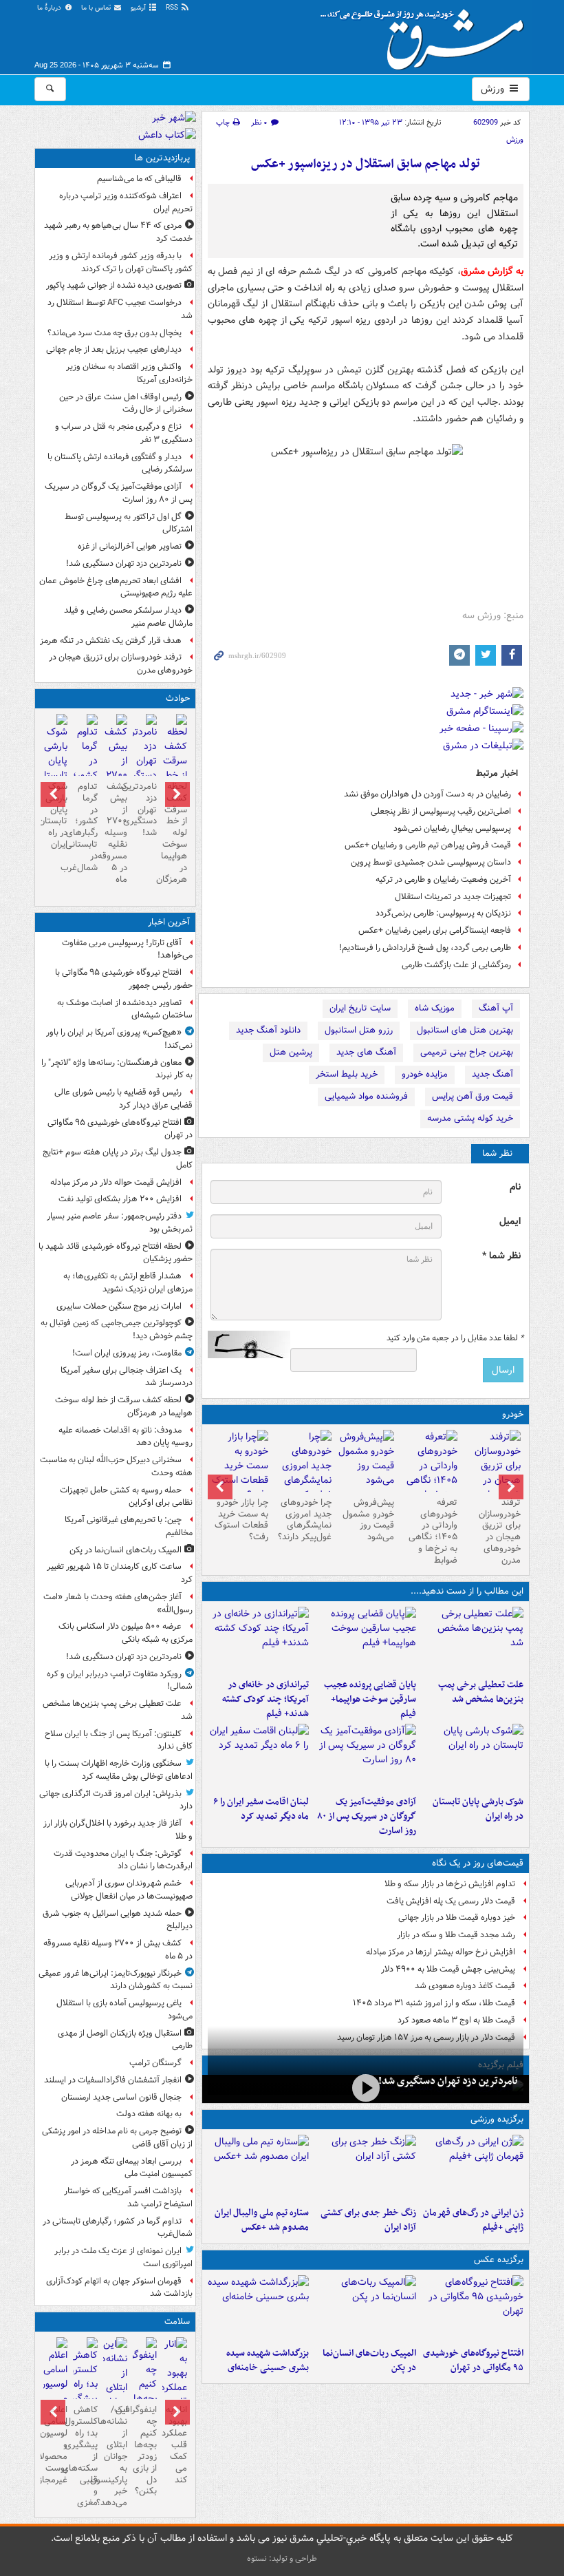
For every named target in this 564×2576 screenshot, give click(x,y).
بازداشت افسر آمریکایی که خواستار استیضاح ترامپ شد (128, 2197)
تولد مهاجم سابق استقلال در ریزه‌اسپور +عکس (366, 164)
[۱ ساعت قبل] (473, 1640)
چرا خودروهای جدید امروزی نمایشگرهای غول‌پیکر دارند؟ (305, 1520)
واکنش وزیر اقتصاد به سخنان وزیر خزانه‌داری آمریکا (129, 373)
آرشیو (139, 8)
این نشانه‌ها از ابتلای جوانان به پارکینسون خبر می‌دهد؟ (115, 2456)
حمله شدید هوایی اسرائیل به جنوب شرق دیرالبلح (118, 1920)
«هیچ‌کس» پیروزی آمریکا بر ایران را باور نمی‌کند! (119, 1039)
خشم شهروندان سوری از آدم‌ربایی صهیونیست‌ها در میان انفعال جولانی (129, 1890)
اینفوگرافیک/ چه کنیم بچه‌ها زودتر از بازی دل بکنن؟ (145, 2450)
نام (515, 1187)
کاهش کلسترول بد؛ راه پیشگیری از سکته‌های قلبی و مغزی (85, 2456)
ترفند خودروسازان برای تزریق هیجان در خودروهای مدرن (500, 1531)
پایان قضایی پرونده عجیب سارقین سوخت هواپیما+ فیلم (370, 1699)
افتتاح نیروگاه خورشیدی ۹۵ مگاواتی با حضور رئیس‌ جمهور (124, 979)
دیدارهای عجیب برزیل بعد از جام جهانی (114, 349)
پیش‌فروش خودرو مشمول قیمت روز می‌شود (368, 1520)
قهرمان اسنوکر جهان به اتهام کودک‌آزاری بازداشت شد (119, 2288)
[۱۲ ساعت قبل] (174, 2395)
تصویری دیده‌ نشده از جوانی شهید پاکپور (114, 285)
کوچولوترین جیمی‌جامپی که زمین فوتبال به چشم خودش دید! (117, 1329)
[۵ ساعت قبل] (473, 1757)
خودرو (513, 1414)
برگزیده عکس (499, 2260)
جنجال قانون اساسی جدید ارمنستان (121, 2097)
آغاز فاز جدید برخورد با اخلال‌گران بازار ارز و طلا (118, 1830)
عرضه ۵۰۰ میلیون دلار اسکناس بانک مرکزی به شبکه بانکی (126, 1633)
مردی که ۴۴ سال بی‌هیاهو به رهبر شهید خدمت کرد (118, 232)
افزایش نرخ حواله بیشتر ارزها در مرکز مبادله (441, 1952)
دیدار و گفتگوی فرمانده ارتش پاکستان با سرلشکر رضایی (120, 463)
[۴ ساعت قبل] (259, 1640)
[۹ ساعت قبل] (492, 1473)
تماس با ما (97, 8)
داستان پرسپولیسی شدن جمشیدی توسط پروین (431, 862)
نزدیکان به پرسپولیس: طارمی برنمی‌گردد (443, 913)
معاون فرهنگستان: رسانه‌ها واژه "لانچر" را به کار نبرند (117, 1069)
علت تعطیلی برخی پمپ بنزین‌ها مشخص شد (481, 1692)
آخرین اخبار (169, 922)
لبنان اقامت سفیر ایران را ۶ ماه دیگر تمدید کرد (261, 1809)
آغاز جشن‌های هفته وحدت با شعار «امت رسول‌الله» (118, 1603)
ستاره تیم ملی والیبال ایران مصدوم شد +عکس (262, 2220)
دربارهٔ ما (50, 8)
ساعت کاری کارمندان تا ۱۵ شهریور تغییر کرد (120, 1573)
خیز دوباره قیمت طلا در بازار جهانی (457, 1918)
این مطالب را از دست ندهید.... (467, 1591)
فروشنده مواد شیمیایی (366, 1096)
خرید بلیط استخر (347, 1074)
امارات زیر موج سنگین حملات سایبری (119, 1306)
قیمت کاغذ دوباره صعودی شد (465, 1986)
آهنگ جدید (492, 1074)
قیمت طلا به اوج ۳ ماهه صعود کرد (456, 2020)
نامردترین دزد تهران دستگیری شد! (448, 2081)
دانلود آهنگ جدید (268, 1030)
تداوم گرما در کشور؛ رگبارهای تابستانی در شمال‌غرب (85, 827)
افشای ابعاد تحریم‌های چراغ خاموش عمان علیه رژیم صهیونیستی (116, 587)
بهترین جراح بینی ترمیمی (467, 1052)
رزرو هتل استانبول (359, 1030)
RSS (173, 8)
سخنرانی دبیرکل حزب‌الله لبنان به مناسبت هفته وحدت (116, 1466)
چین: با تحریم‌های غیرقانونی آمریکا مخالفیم (129, 1526)
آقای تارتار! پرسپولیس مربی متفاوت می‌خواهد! (127, 949)
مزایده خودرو (425, 1074)
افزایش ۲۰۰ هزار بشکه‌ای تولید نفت (120, 1199)
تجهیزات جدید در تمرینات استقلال (453, 897)
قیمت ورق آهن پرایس (473, 1096)
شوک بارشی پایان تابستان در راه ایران (478, 1809)
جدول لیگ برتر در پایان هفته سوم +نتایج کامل (118, 1159)
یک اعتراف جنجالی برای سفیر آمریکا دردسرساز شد (127, 1377)
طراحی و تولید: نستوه (282, 2558)
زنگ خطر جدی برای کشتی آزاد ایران (368, 2220)
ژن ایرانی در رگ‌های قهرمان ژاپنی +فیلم (473, 2220)
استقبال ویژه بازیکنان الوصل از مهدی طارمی (125, 2040)
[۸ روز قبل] (239, 1466)
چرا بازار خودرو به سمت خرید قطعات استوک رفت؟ (241, 1520)
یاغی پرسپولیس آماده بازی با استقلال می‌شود (124, 2009)
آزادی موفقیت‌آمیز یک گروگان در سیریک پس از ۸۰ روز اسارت (367, 1816)
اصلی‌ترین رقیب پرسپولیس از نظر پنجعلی (441, 811)
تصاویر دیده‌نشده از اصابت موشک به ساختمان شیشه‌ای (125, 1009)
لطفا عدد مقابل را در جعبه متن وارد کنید (455, 1338)
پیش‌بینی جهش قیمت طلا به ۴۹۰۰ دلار (448, 1969)
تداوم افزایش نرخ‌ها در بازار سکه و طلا (450, 1884)
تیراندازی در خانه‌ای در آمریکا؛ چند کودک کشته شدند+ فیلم (265, 1699)
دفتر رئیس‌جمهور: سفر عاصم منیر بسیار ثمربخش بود (120, 1223)
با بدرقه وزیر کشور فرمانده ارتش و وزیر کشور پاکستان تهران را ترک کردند (121, 262)
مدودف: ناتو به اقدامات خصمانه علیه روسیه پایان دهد (126, 1437)
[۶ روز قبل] (366, 1461)
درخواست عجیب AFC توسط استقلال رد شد (120, 309)
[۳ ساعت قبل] (365, 1640)
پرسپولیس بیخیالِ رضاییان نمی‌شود (452, 828)
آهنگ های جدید (366, 1052)
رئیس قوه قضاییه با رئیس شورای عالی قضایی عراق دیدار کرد (123, 1099)
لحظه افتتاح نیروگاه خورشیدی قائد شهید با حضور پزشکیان (116, 1253)
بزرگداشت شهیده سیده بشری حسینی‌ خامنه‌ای (268, 2361)
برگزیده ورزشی (497, 2119)
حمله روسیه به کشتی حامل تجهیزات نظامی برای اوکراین (126, 1497)
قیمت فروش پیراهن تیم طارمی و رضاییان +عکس (428, 845)
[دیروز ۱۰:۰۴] (259, 2168)
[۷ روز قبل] (303, 1473)
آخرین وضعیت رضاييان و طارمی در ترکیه (443, 879)
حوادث (178, 698)
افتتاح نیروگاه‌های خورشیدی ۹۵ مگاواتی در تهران (473, 2361)
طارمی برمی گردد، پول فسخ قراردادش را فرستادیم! (425, 948)
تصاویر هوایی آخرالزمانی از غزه (130, 546)
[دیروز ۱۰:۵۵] (473, 2168)
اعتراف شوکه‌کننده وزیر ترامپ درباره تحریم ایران (126, 202)
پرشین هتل (291, 1052)
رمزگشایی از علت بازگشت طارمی (456, 965)
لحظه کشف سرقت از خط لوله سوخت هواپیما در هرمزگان (174, 833)
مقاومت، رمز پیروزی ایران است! (127, 1353)
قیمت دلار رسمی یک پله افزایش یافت (451, 1901)
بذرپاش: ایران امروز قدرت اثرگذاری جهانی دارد (116, 1800)
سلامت (177, 2322)
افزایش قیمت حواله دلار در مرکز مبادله (116, 1182)
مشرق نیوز (426, 34)
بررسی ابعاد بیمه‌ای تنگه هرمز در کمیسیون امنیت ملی (132, 2168)
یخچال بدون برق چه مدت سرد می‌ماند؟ (115, 333)
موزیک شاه (435, 1008)
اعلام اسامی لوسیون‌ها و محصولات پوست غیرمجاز (55, 2445)
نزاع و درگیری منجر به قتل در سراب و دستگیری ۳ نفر (124, 433)
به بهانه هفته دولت (149, 2114)
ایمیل (510, 1222)
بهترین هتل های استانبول (465, 1030)
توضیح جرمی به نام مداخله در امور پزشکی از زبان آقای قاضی (117, 2137)
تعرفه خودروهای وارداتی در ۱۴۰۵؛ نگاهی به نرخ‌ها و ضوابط (433, 1531)
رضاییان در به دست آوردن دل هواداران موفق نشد (427, 794)
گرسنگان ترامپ (155, 2063)
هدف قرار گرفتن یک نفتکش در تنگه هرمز (111, 641)
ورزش (494, 89)
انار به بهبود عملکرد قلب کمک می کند (174, 2445)
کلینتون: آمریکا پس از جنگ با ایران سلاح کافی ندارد (119, 1740)
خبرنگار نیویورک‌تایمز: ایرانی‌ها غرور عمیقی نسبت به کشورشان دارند (116, 1980)
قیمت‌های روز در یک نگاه (478, 1863)
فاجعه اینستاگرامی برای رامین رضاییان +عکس (435, 930)
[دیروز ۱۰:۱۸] (365, 2168)
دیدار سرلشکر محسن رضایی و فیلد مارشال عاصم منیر (128, 617)
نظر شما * (501, 1256)
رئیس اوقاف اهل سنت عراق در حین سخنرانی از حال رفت (126, 403)
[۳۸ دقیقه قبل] (473, 2308)
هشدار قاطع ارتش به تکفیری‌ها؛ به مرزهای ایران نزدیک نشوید (128, 1282)
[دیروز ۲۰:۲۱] (259, 1757)
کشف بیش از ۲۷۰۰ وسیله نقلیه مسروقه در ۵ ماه (115, 833)
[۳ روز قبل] (429, 1473)
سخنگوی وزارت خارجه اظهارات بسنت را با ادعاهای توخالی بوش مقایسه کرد (119, 1770)
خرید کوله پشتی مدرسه (470, 1118)
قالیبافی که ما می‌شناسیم (139, 179)
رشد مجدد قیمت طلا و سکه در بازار (456, 1935)
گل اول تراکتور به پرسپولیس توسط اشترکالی (129, 523)
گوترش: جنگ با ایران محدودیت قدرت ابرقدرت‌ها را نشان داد (123, 1860)
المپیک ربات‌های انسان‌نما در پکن (369, 2361)
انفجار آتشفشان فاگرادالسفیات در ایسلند (113, 2080)
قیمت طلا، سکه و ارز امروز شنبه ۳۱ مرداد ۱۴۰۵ (434, 2003)
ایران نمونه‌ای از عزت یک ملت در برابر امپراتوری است (123, 2257)
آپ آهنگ (496, 1008)
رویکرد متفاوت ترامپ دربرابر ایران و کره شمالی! (120, 1680)
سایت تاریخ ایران (360, 1008)
